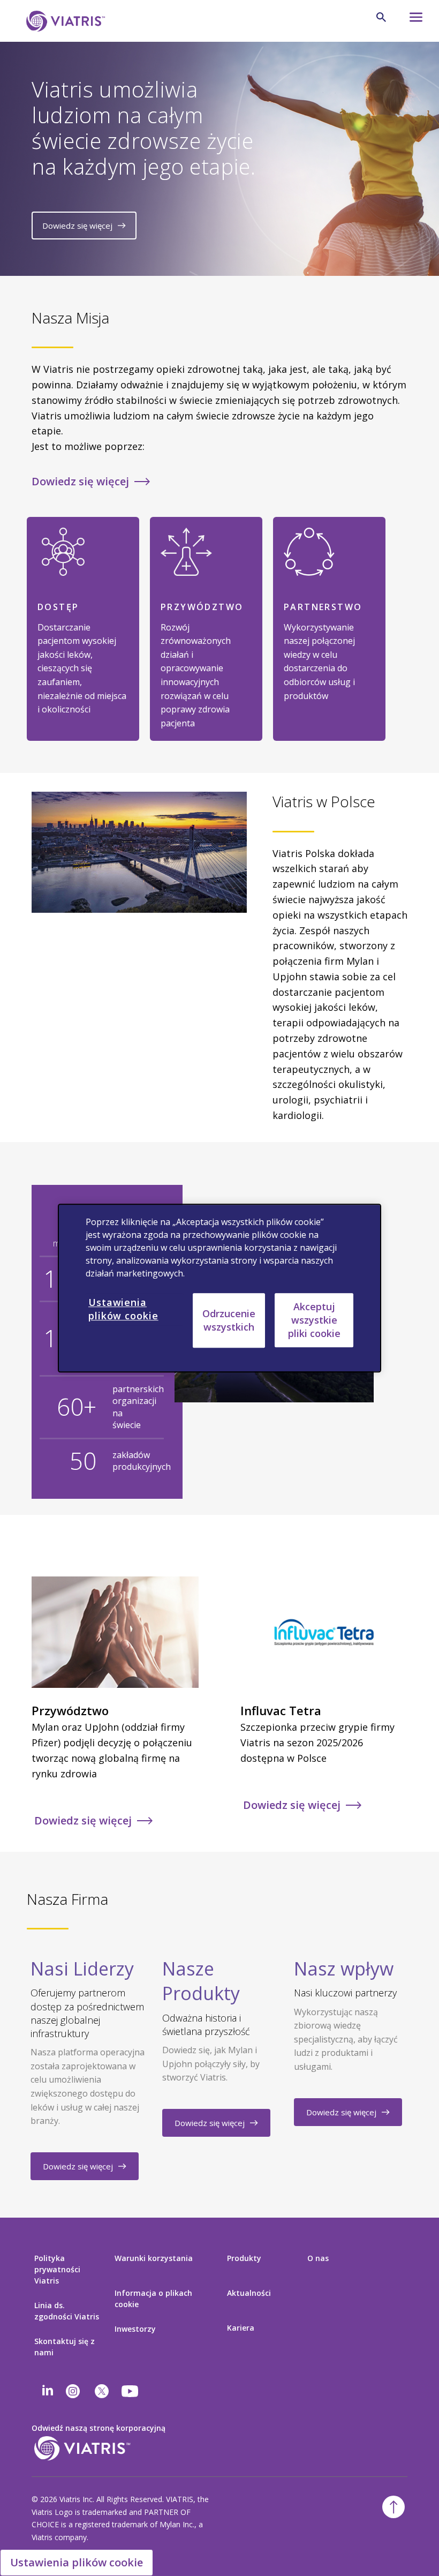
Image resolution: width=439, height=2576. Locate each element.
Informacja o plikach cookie (153, 2299)
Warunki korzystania (154, 2258)
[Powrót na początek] (393, 2507)
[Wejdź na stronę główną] (64, 21)
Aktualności (249, 2293)
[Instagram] (73, 2391)
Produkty (244, 2258)
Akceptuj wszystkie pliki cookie (314, 1320)
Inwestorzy (135, 2329)
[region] (219, 1288)
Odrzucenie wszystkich (229, 1320)
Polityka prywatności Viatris (57, 2269)
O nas (318, 2258)
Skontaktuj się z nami (65, 2347)
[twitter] (102, 2391)
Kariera (241, 2328)
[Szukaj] (381, 17)
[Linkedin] (48, 2391)
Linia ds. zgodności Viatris (67, 2311)
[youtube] (131, 2391)
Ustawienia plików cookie (77, 2562)
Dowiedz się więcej (77, 226)
